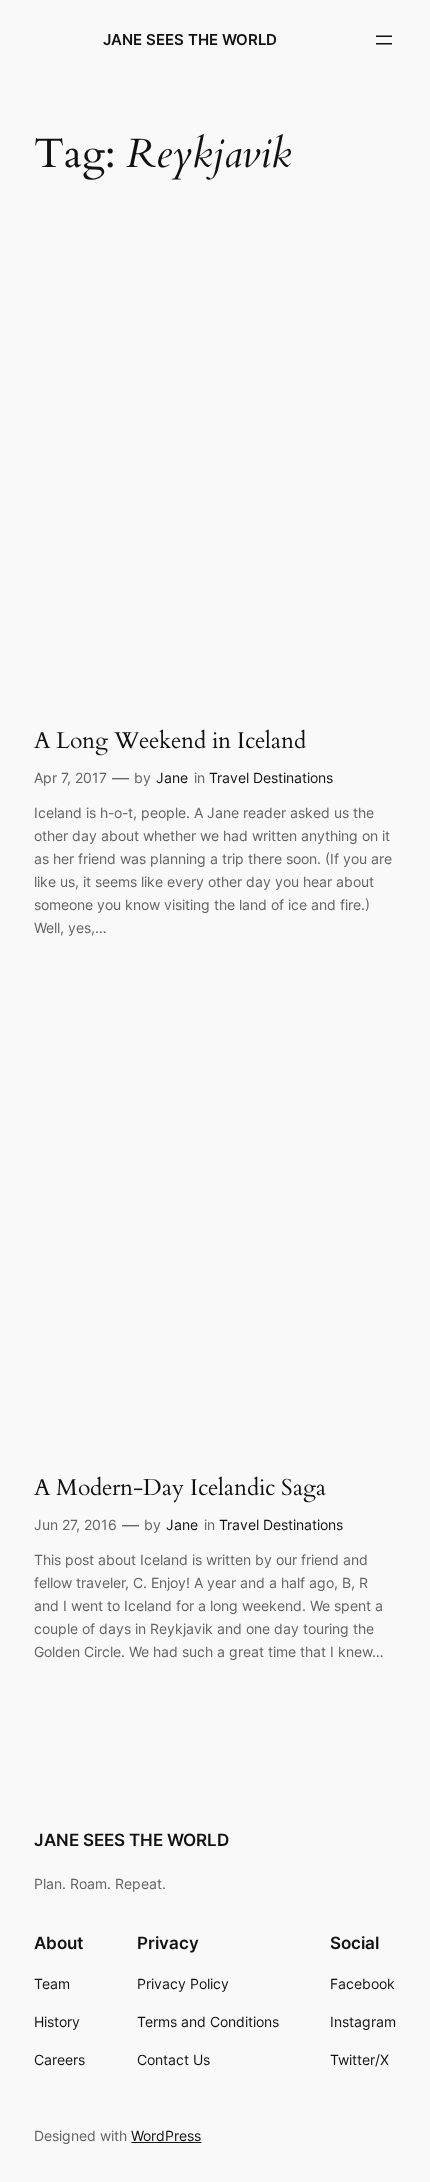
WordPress (166, 2135)
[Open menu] (384, 40)
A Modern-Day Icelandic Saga (180, 1488)
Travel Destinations (271, 777)
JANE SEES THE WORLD (190, 40)
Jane (172, 777)
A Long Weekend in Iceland (170, 741)
